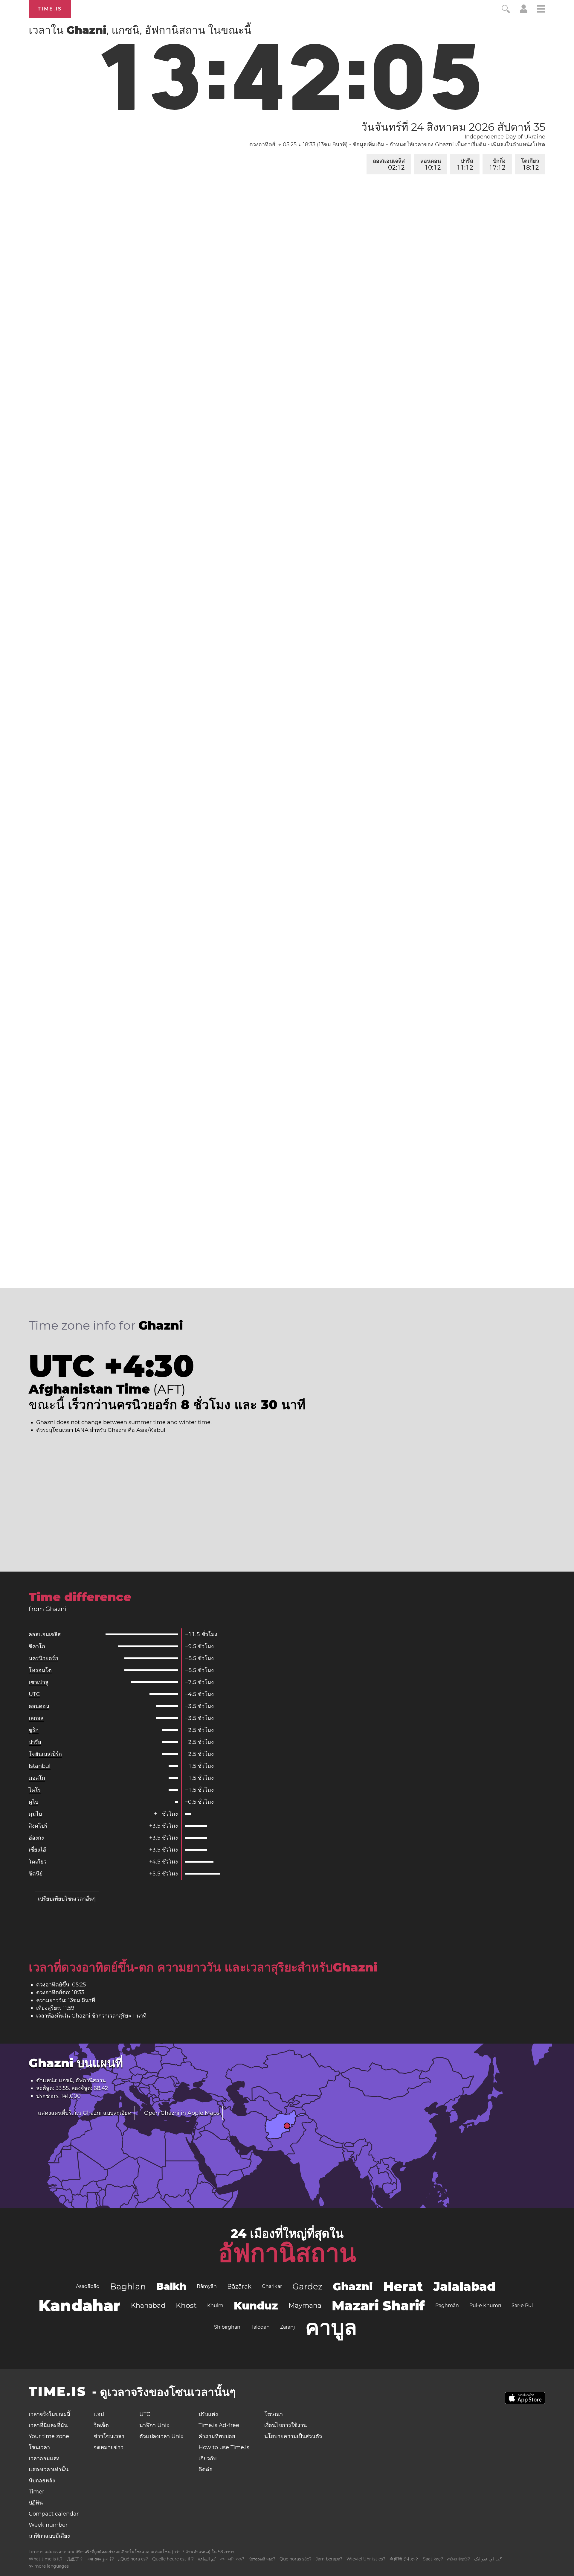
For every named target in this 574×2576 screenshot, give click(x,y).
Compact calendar (54, 2514)
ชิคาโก (37, 1646)
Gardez (307, 2286)
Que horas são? (296, 2559)
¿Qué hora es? (133, 2559)
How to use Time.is (224, 2447)
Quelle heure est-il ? (173, 2559)
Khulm (215, 2305)
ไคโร (35, 1790)
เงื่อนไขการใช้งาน (286, 2425)
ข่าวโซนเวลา (109, 2436)
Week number (48, 2525)
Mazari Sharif (378, 2306)
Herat (403, 2286)
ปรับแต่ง (208, 2414)
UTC (34, 1694)
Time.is (50, 9)
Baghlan (128, 2286)
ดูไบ (33, 1802)
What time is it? (46, 2559)
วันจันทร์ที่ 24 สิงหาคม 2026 (453, 127)
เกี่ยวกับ (207, 2458)
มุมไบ (35, 1814)
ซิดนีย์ (36, 1874)
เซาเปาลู (39, 1682)
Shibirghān (227, 2327)
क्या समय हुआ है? (101, 2559)
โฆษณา (274, 2414)
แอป (99, 2414)
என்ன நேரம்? (459, 2559)
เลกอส (36, 1718)
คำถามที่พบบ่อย (217, 2436)
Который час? (262, 2559)
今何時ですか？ (404, 2559)
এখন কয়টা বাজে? (232, 2559)
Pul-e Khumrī (485, 2305)
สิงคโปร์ (38, 1826)
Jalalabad (464, 2286)
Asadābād (88, 2286)
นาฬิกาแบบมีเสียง (49, 2536)
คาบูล (331, 2327)
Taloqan (260, 2327)
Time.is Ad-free (219, 2425)
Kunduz (256, 2306)
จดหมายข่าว (109, 2447)
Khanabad (148, 2305)
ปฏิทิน (36, 2503)
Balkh (171, 2286)
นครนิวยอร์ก (43, 1658)
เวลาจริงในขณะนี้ (49, 2414)
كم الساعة (207, 2559)
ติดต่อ (206, 2470)
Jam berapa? (329, 2559)
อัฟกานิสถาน (287, 2253)
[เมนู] (541, 10)
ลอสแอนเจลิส (389, 164)
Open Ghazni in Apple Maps (182, 2113)
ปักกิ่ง (498, 164)
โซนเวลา (39, 2447)
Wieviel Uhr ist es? (366, 2559)
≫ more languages (49, 2566)
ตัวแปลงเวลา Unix (161, 2436)
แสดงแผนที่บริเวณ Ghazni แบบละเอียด (85, 2113)
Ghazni (353, 2286)
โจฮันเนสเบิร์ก (45, 1754)
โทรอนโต (40, 1670)
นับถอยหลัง (42, 2481)
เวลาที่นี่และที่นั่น (48, 2425)
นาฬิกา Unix (154, 2425)
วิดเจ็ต (101, 2425)
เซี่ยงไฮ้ (37, 1850)
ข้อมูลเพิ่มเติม (369, 144)
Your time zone (49, 2436)
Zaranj (287, 2327)
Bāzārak (239, 2286)
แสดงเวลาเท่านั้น (49, 2470)
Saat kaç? (433, 2559)
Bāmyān (207, 2286)
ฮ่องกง (36, 1838)
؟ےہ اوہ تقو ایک (488, 2559)
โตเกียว (530, 164)
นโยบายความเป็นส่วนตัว (293, 2436)
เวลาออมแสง (44, 2458)
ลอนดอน (431, 164)
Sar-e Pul (522, 2305)
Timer (36, 2492)
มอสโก (37, 1778)
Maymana (305, 2305)
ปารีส (465, 164)
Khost (186, 2305)
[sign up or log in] (524, 11)
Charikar (272, 2286)
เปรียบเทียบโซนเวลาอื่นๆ (67, 1899)
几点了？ (75, 2559)
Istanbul (40, 1766)
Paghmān (447, 2305)
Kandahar (80, 2305)
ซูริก (34, 1730)
